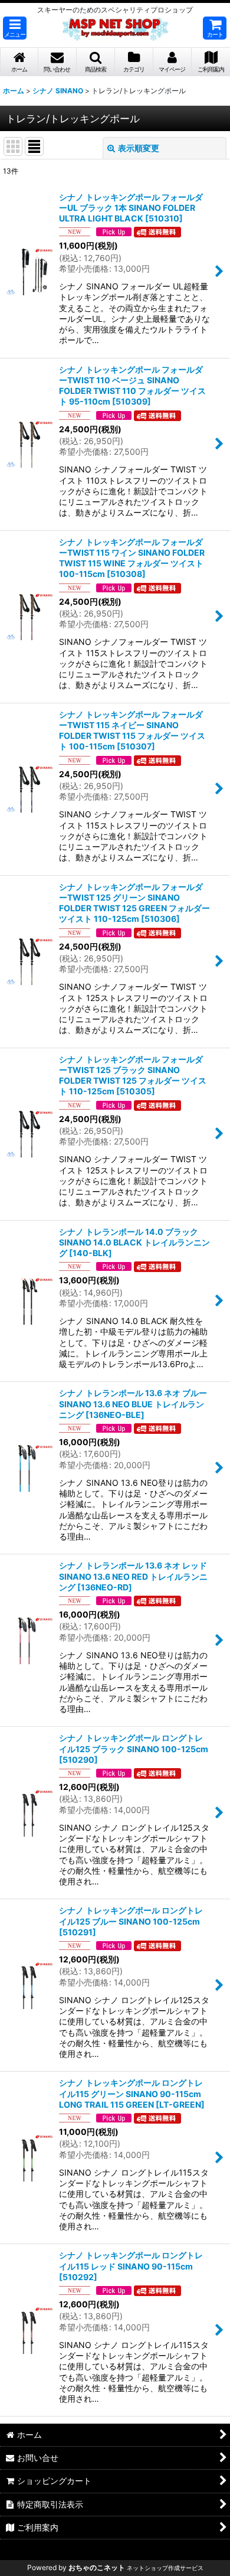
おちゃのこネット (97, 2567)
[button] (15, 28)
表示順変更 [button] (139, 148)
